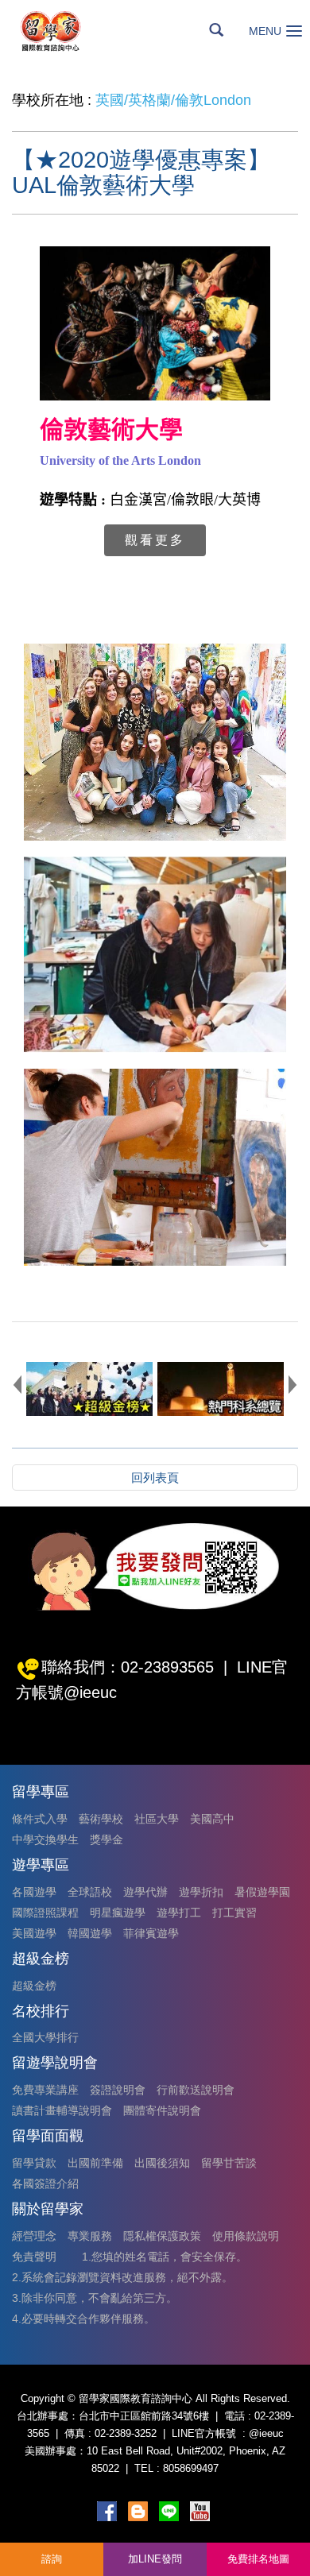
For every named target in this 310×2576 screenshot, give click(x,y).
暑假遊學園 (262, 1892)
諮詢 (52, 2559)
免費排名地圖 (258, 2559)
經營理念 (34, 2236)
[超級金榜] (89, 1389)
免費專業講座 (45, 2090)
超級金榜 (34, 1986)
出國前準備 (95, 2163)
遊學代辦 (145, 1892)
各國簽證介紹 (45, 2183)
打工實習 (234, 1913)
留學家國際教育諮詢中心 (68, 31)
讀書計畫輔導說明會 (62, 2110)
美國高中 (212, 1819)
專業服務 (90, 2236)
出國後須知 (162, 2163)
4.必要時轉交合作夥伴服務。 (83, 2319)
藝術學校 (101, 1819)
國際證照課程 (45, 1913)
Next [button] (293, 1384)
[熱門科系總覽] (221, 1389)
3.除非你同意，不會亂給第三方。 (95, 2298)
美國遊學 (34, 1933)
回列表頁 (155, 1478)
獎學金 (107, 1839)
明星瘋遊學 (118, 1913)
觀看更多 (155, 540)
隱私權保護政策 (162, 2236)
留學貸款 (34, 2163)
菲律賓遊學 (151, 1933)
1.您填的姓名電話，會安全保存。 (165, 2257)
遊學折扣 (201, 1892)
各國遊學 (34, 1892)
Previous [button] (17, 1384)
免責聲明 (34, 2257)
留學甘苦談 (229, 2163)
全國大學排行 (45, 2037)
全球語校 (90, 1892)
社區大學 (157, 1819)
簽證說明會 (118, 2090)
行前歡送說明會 (196, 2090)
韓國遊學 (90, 1933)
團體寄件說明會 (162, 2110)
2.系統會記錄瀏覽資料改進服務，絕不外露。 (122, 2277)
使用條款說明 (246, 2236)
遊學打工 (179, 1913)
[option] (89, 1389)
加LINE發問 (155, 2559)
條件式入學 (40, 1819)
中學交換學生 (45, 1839)
